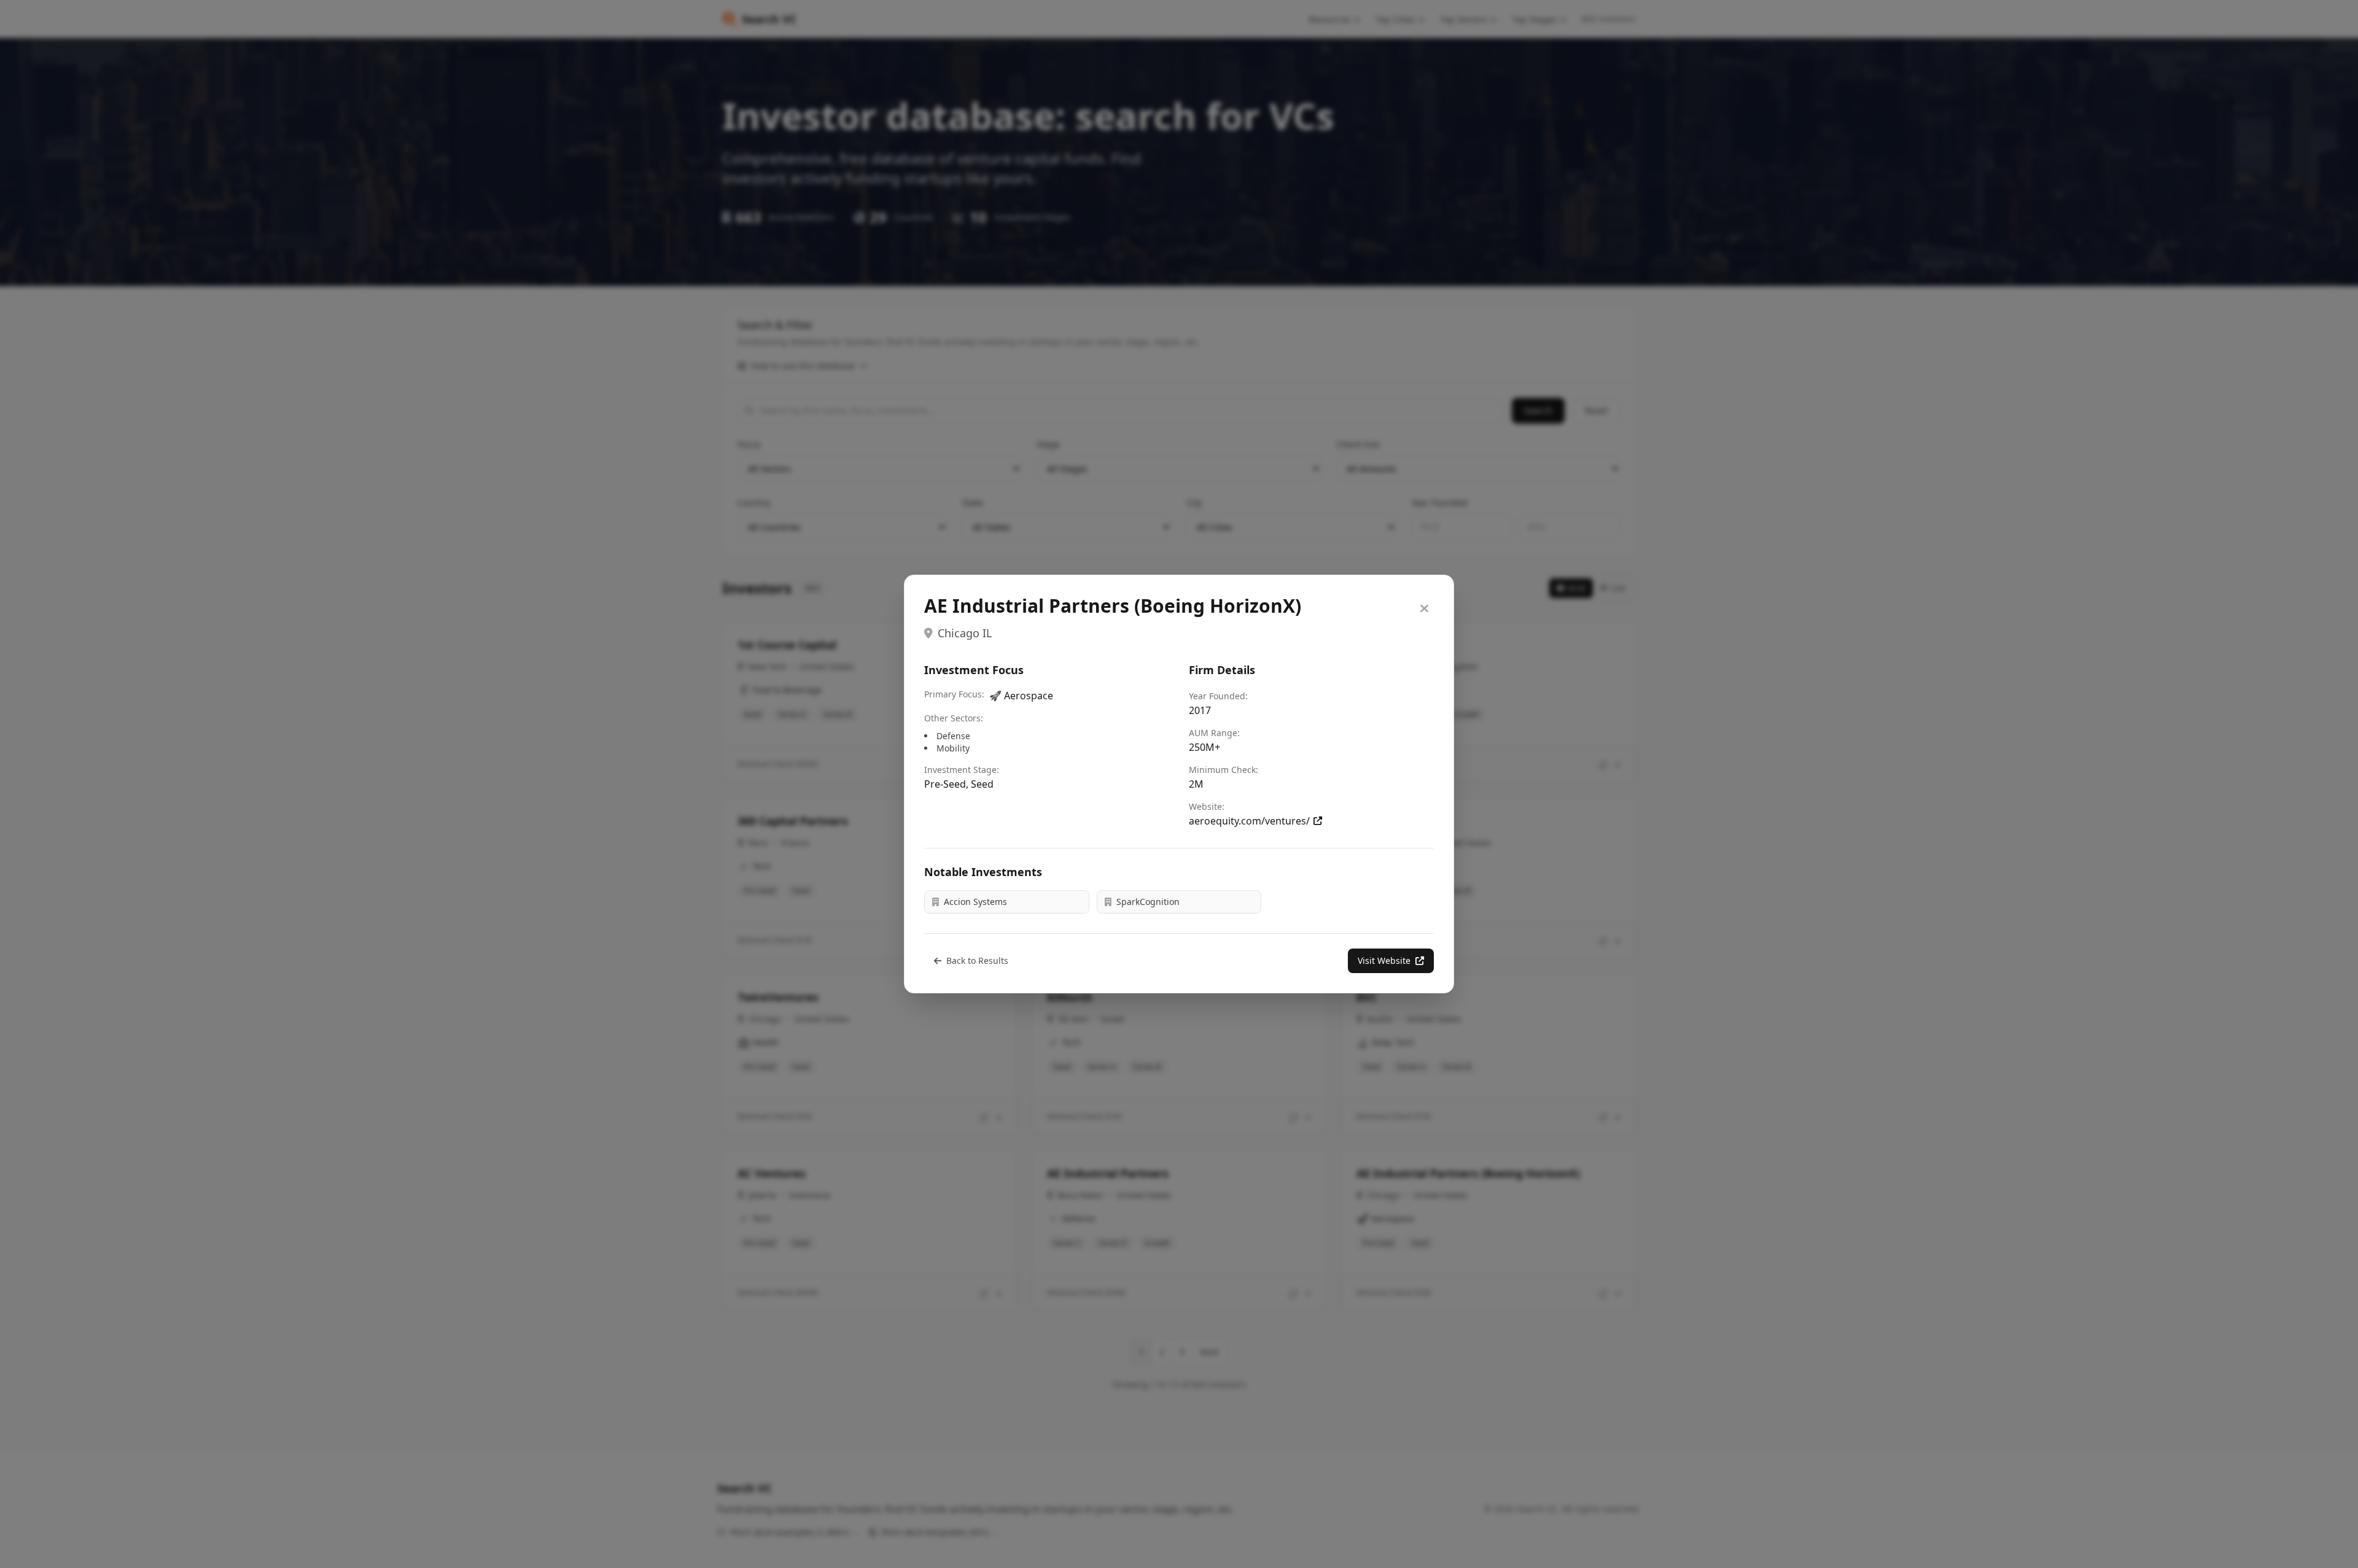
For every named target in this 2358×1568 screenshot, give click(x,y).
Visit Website (1384, 961)
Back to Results (977, 961)
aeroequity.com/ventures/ (1249, 821)
